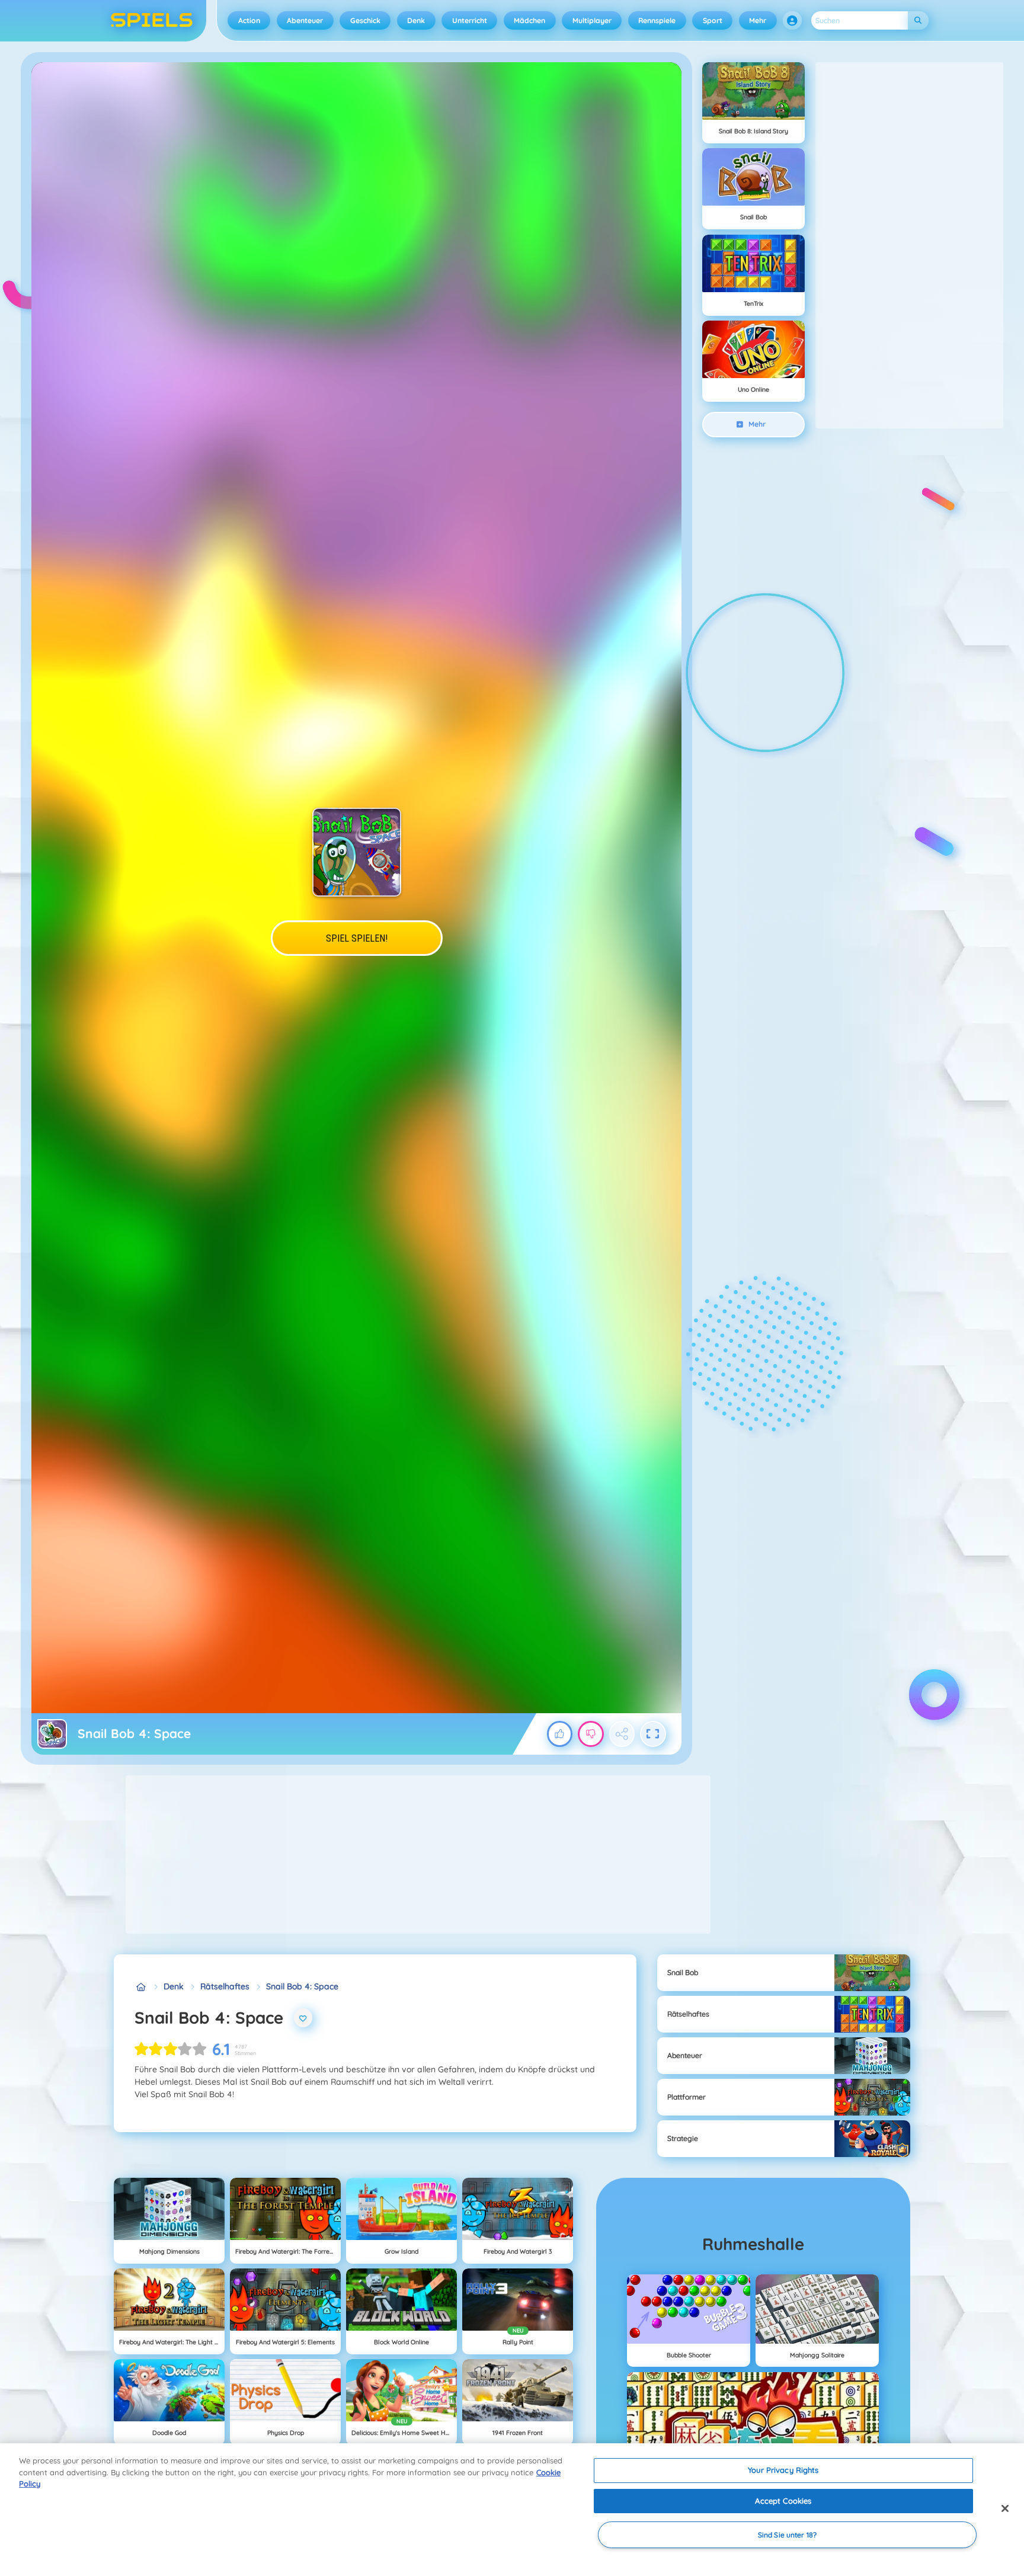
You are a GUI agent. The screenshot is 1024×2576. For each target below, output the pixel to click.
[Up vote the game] (560, 1734)
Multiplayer (592, 20)
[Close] (1005, 2508)
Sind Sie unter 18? (787, 2535)
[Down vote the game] (591, 1734)
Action (249, 20)
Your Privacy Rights (783, 2470)
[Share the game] (622, 1734)
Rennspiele (657, 20)
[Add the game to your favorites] (303, 2018)
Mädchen (529, 20)
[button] (792, 21)
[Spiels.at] (141, 1987)
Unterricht (470, 20)
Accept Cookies (783, 2501)
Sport (713, 20)
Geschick (365, 20)
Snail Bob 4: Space (302, 1986)
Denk (416, 20)
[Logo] (152, 21)
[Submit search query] (918, 20)
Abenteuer (305, 20)
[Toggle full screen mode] (653, 1734)
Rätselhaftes (225, 1986)
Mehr (758, 20)
